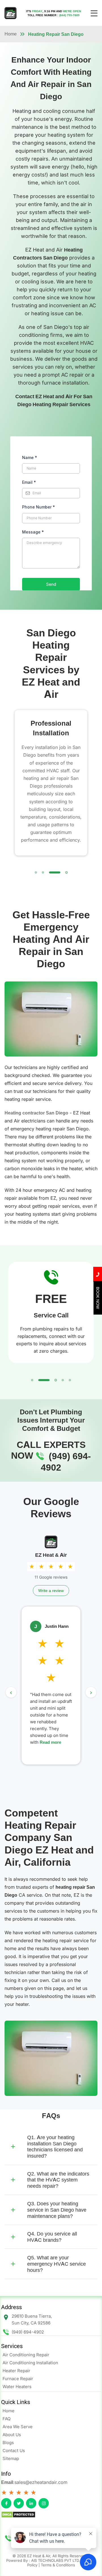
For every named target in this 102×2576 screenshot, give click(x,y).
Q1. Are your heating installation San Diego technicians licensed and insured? (55, 2147)
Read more (42, 1749)
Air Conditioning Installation (30, 2363)
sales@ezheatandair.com (41, 2482)
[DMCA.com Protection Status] (51, 2515)
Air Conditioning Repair (26, 2355)
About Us (12, 2435)
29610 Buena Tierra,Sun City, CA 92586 (32, 2319)
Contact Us (14, 2451)
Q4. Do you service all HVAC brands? (52, 2237)
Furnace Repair (18, 2379)
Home (11, 34)
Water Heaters (17, 2387)
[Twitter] (19, 2503)
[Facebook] (6, 2503)
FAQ (7, 2419)
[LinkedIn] (31, 2503)
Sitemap (11, 2458)
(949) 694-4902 (28, 2332)
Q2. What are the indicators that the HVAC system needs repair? (58, 2179)
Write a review (51, 1590)
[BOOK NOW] (98, 1313)
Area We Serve (18, 2427)
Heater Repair (16, 2371)
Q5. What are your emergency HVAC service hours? (57, 2264)
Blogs (8, 2443)
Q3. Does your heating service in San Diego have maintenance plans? (57, 2210)
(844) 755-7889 (69, 15)
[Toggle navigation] (94, 13)
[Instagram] (44, 2503)
